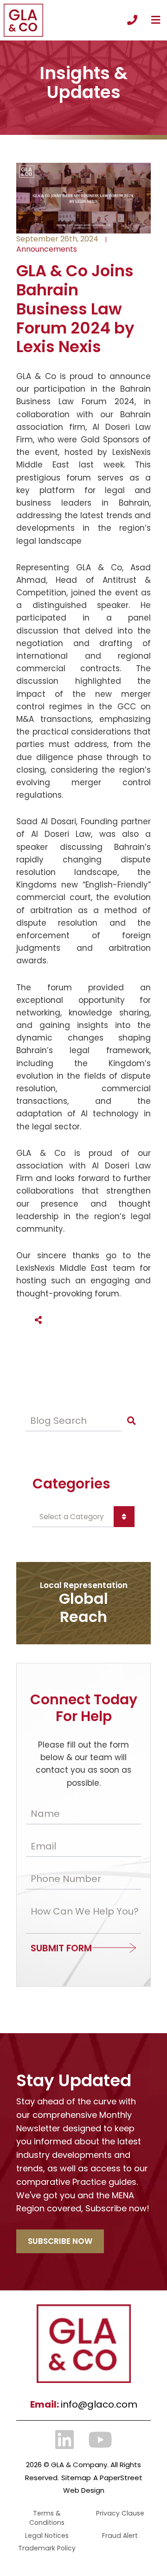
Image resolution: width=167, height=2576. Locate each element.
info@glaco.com (99, 2404)
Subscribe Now (60, 2241)
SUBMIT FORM (61, 1948)
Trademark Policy (47, 2548)
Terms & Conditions (47, 2518)
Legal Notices (47, 2536)
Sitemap (76, 2478)
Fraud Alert (120, 2536)
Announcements (47, 249)
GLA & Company (79, 2465)
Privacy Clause (120, 2513)
